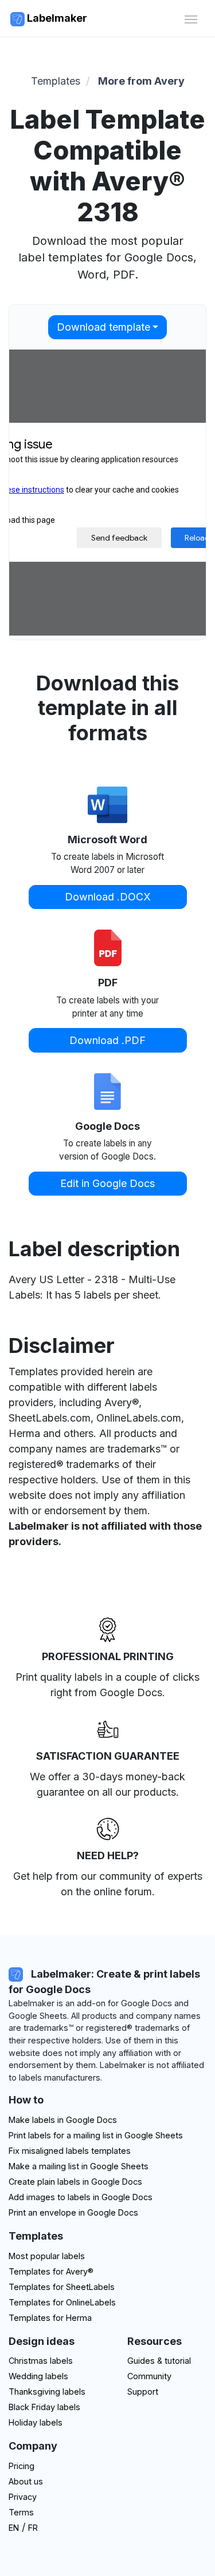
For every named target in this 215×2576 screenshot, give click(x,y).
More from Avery (141, 81)
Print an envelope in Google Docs (73, 2212)
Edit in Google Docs (107, 1183)
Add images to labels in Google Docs (81, 2197)
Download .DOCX (108, 897)
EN (14, 2528)
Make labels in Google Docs (63, 2120)
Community (149, 2376)
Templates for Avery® (51, 2271)
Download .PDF (107, 1040)
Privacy (23, 2497)
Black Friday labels (44, 2407)
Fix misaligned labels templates (70, 2151)
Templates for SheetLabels (62, 2287)
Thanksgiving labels (47, 2392)
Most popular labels (47, 2256)
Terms (21, 2512)
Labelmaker (56, 18)
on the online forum (106, 1892)
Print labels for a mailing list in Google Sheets (96, 2135)
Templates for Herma (50, 2318)
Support (143, 2392)
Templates (56, 81)
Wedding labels (38, 2376)
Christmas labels (41, 2361)
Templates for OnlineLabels (62, 2302)
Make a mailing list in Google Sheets (79, 2166)
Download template (103, 327)
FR (33, 2528)
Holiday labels (36, 2422)
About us (26, 2481)
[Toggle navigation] (191, 18)
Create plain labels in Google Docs (75, 2182)
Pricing (21, 2466)
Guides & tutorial (159, 2361)
